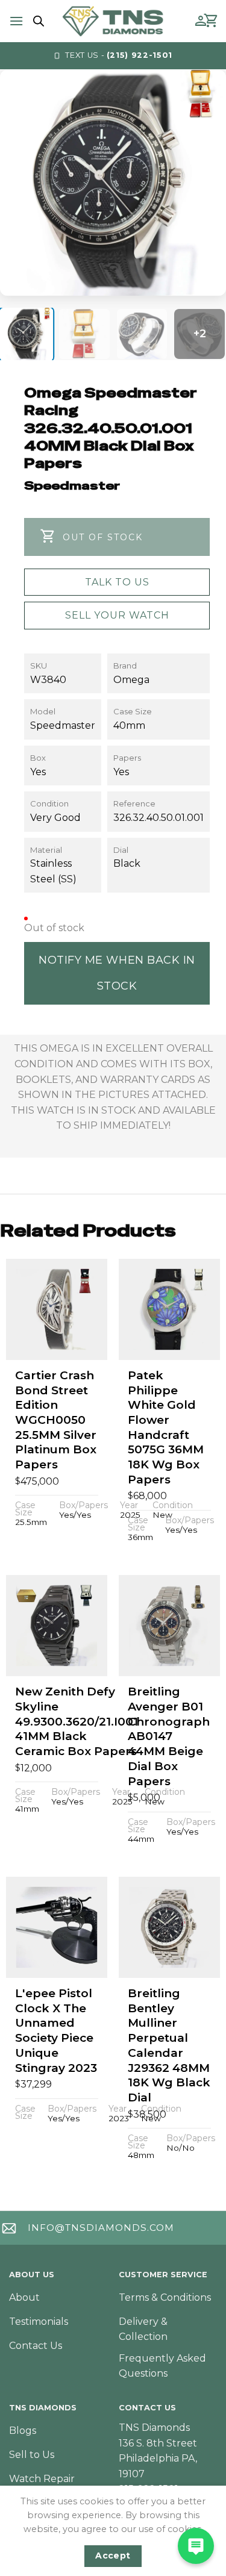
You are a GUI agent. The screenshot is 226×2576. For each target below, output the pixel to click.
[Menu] (16, 21)
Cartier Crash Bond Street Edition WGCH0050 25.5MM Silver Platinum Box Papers (56, 1420)
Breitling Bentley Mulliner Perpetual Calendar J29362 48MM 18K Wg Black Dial (169, 2045)
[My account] (201, 21)
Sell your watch (117, 615)
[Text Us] (196, 2546)
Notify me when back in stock (117, 973)
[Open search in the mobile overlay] (37, 21)
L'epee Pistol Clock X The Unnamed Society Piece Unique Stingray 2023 (56, 2030)
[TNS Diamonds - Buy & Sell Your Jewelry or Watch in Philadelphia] (113, 21)
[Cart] (212, 21)
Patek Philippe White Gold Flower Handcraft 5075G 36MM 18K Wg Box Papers (166, 1427)
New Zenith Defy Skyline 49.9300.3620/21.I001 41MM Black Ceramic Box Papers (77, 1721)
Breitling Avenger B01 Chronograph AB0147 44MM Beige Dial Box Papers (169, 1736)
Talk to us (117, 582)
